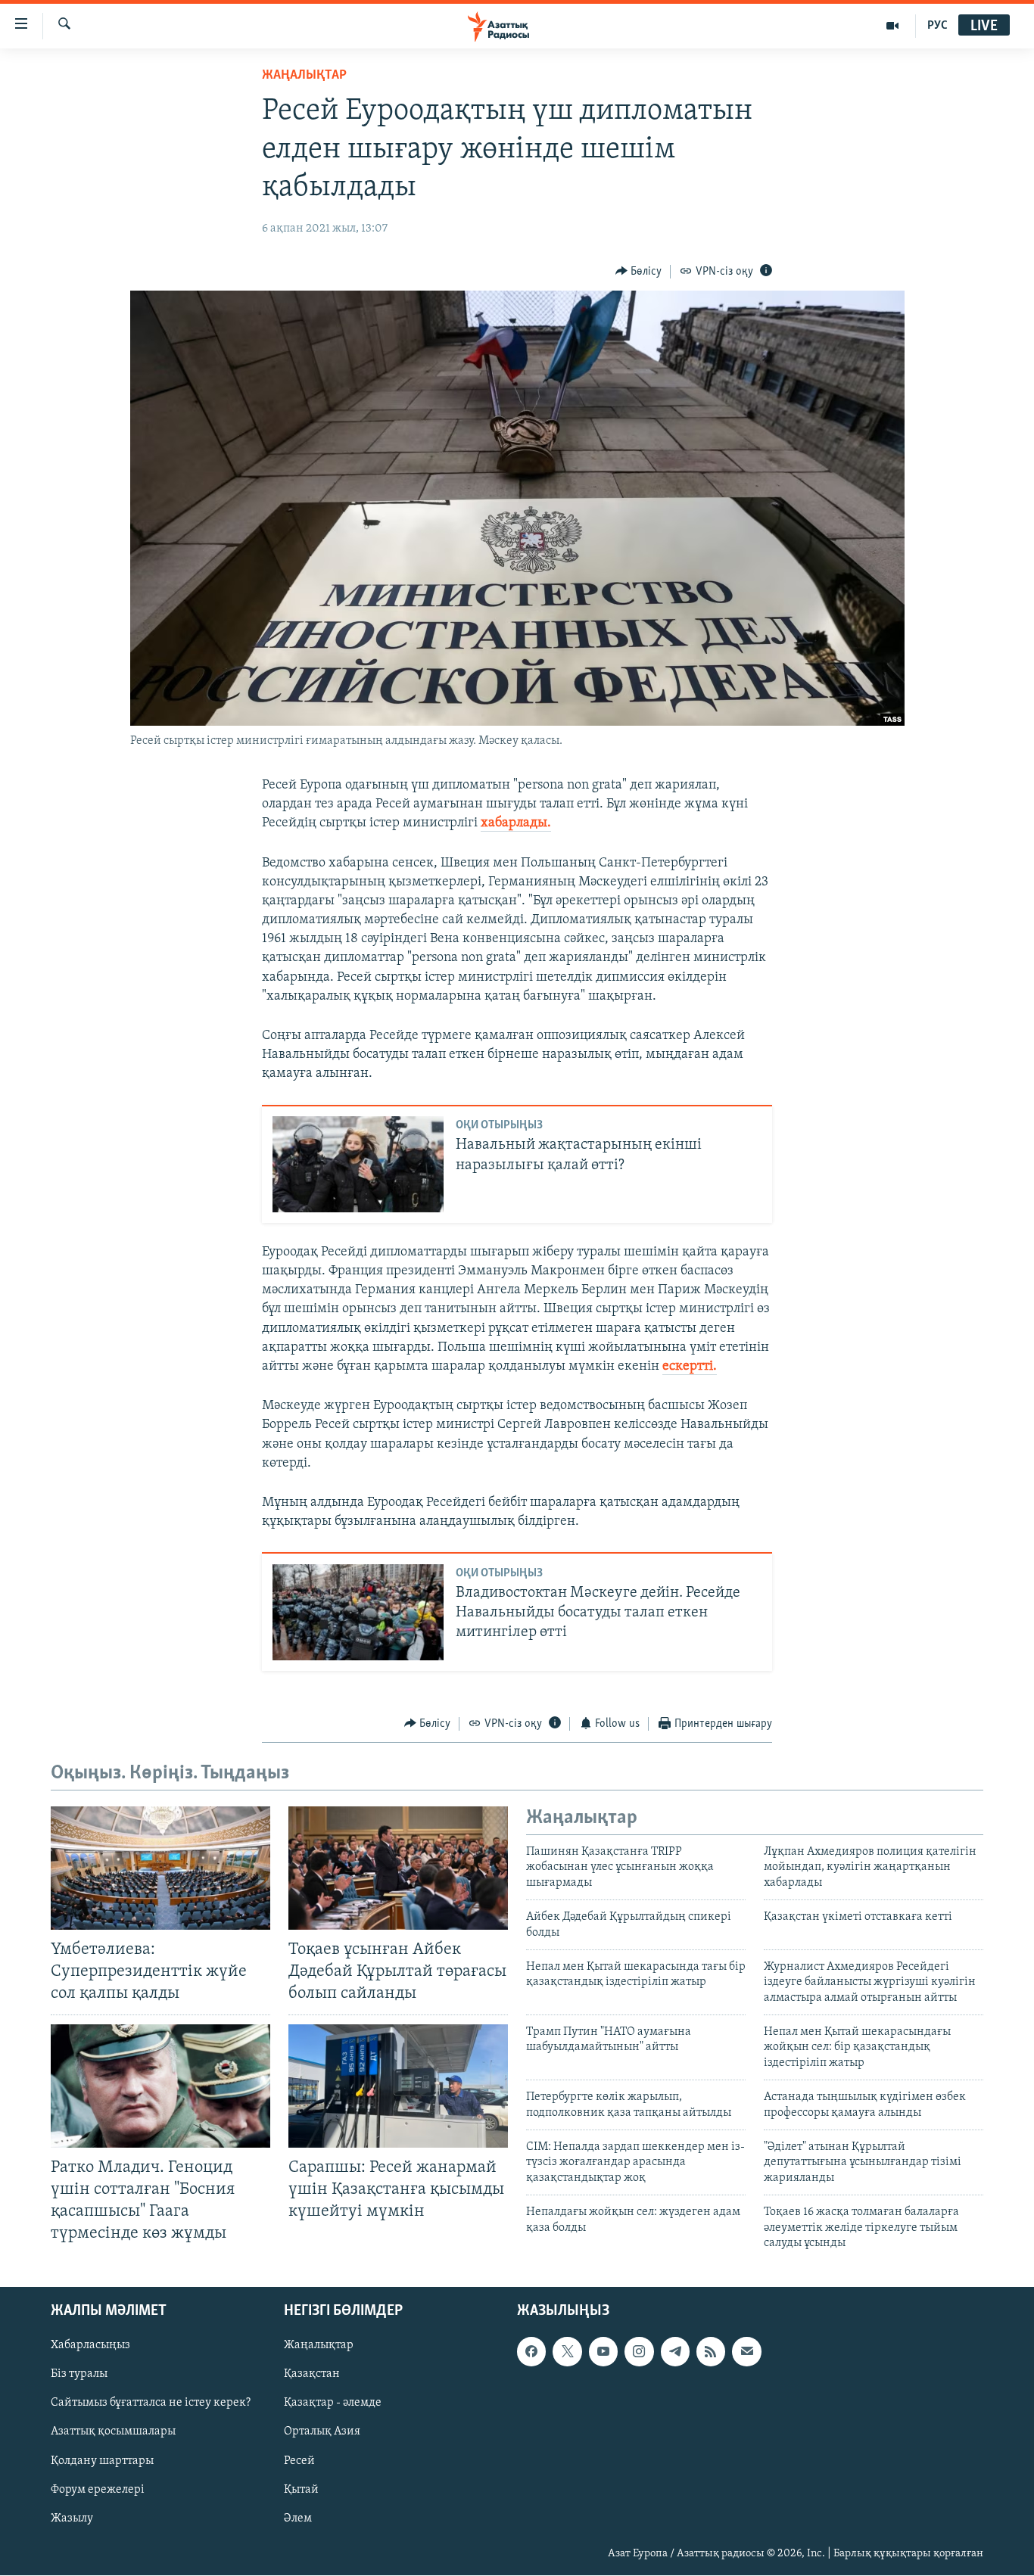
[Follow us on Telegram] (675, 2352)
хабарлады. (516, 823)
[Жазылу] (746, 2352)
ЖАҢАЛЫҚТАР (304, 76)
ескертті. (690, 1367)
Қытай (301, 2490)
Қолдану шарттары (102, 2461)
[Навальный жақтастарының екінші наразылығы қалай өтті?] (358, 1164)
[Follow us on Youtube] (603, 2352)
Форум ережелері (98, 2490)
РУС (937, 26)
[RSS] (711, 2352)
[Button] (639, 272)
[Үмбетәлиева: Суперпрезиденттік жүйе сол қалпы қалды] (160, 1868)
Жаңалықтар (319, 2346)
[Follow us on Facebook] (531, 2352)
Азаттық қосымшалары (113, 2432)
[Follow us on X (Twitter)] (567, 2352)
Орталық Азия (322, 2432)
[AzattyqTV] (893, 26)
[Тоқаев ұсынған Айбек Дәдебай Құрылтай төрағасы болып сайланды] (398, 1868)
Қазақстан (312, 2375)
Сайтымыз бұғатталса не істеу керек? (151, 2403)
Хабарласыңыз (90, 2346)
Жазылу (72, 2518)
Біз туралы (79, 2375)
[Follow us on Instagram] (639, 2352)
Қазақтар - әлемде (333, 2403)
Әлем (298, 2518)
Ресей (299, 2461)
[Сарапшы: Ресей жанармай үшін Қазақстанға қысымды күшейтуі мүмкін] (398, 2086)
